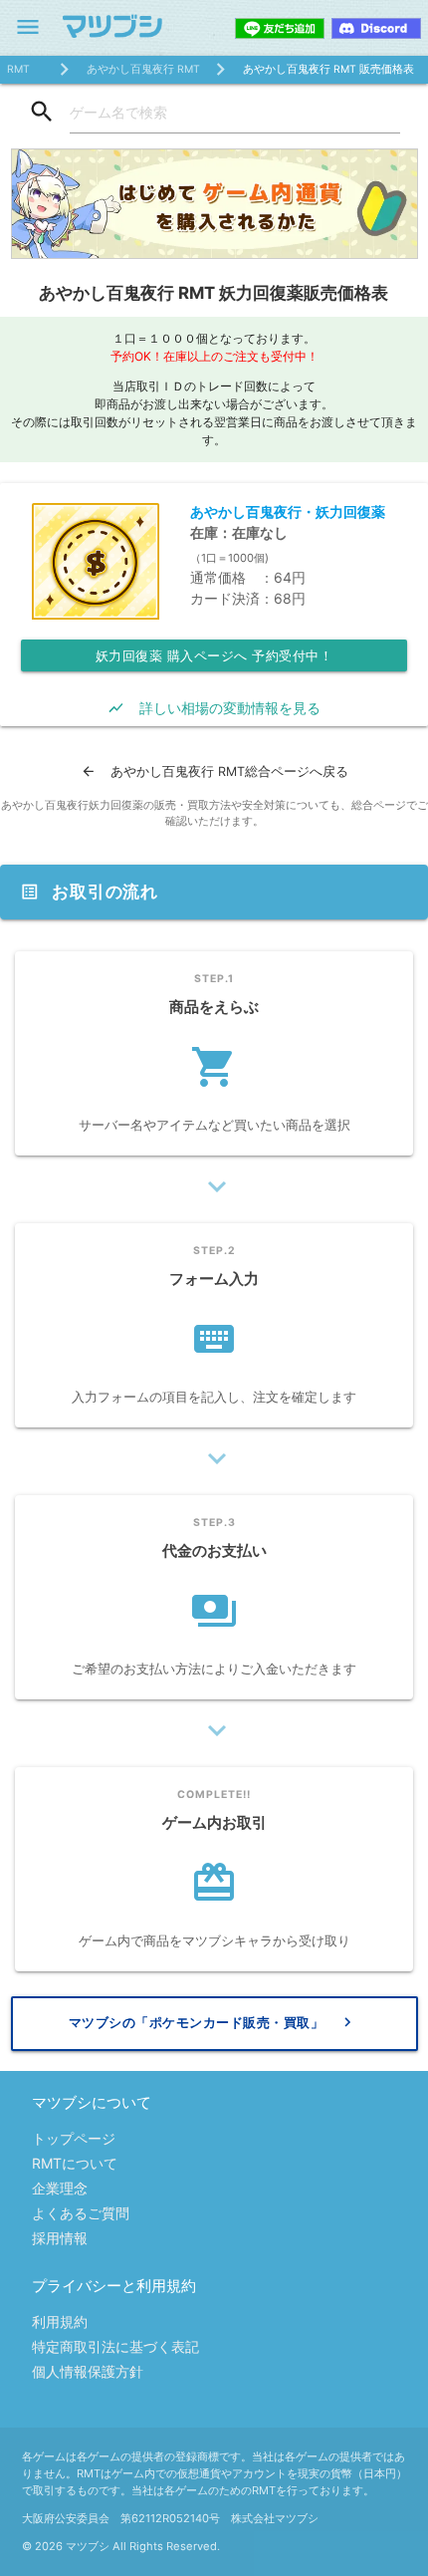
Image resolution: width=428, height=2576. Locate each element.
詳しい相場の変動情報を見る (214, 708)
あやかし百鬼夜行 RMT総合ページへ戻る (214, 772)
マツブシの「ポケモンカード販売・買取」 (213, 2022)
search (42, 112)
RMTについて (75, 2163)
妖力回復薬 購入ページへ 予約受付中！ (214, 655)
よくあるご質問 (81, 2213)
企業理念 (60, 2188)
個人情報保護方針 (88, 2371)
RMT (18, 69)
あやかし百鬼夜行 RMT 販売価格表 (328, 69)
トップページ (74, 2138)
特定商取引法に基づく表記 (115, 2346)
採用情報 (60, 2238)
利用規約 (60, 2321)
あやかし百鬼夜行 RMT (143, 69)
